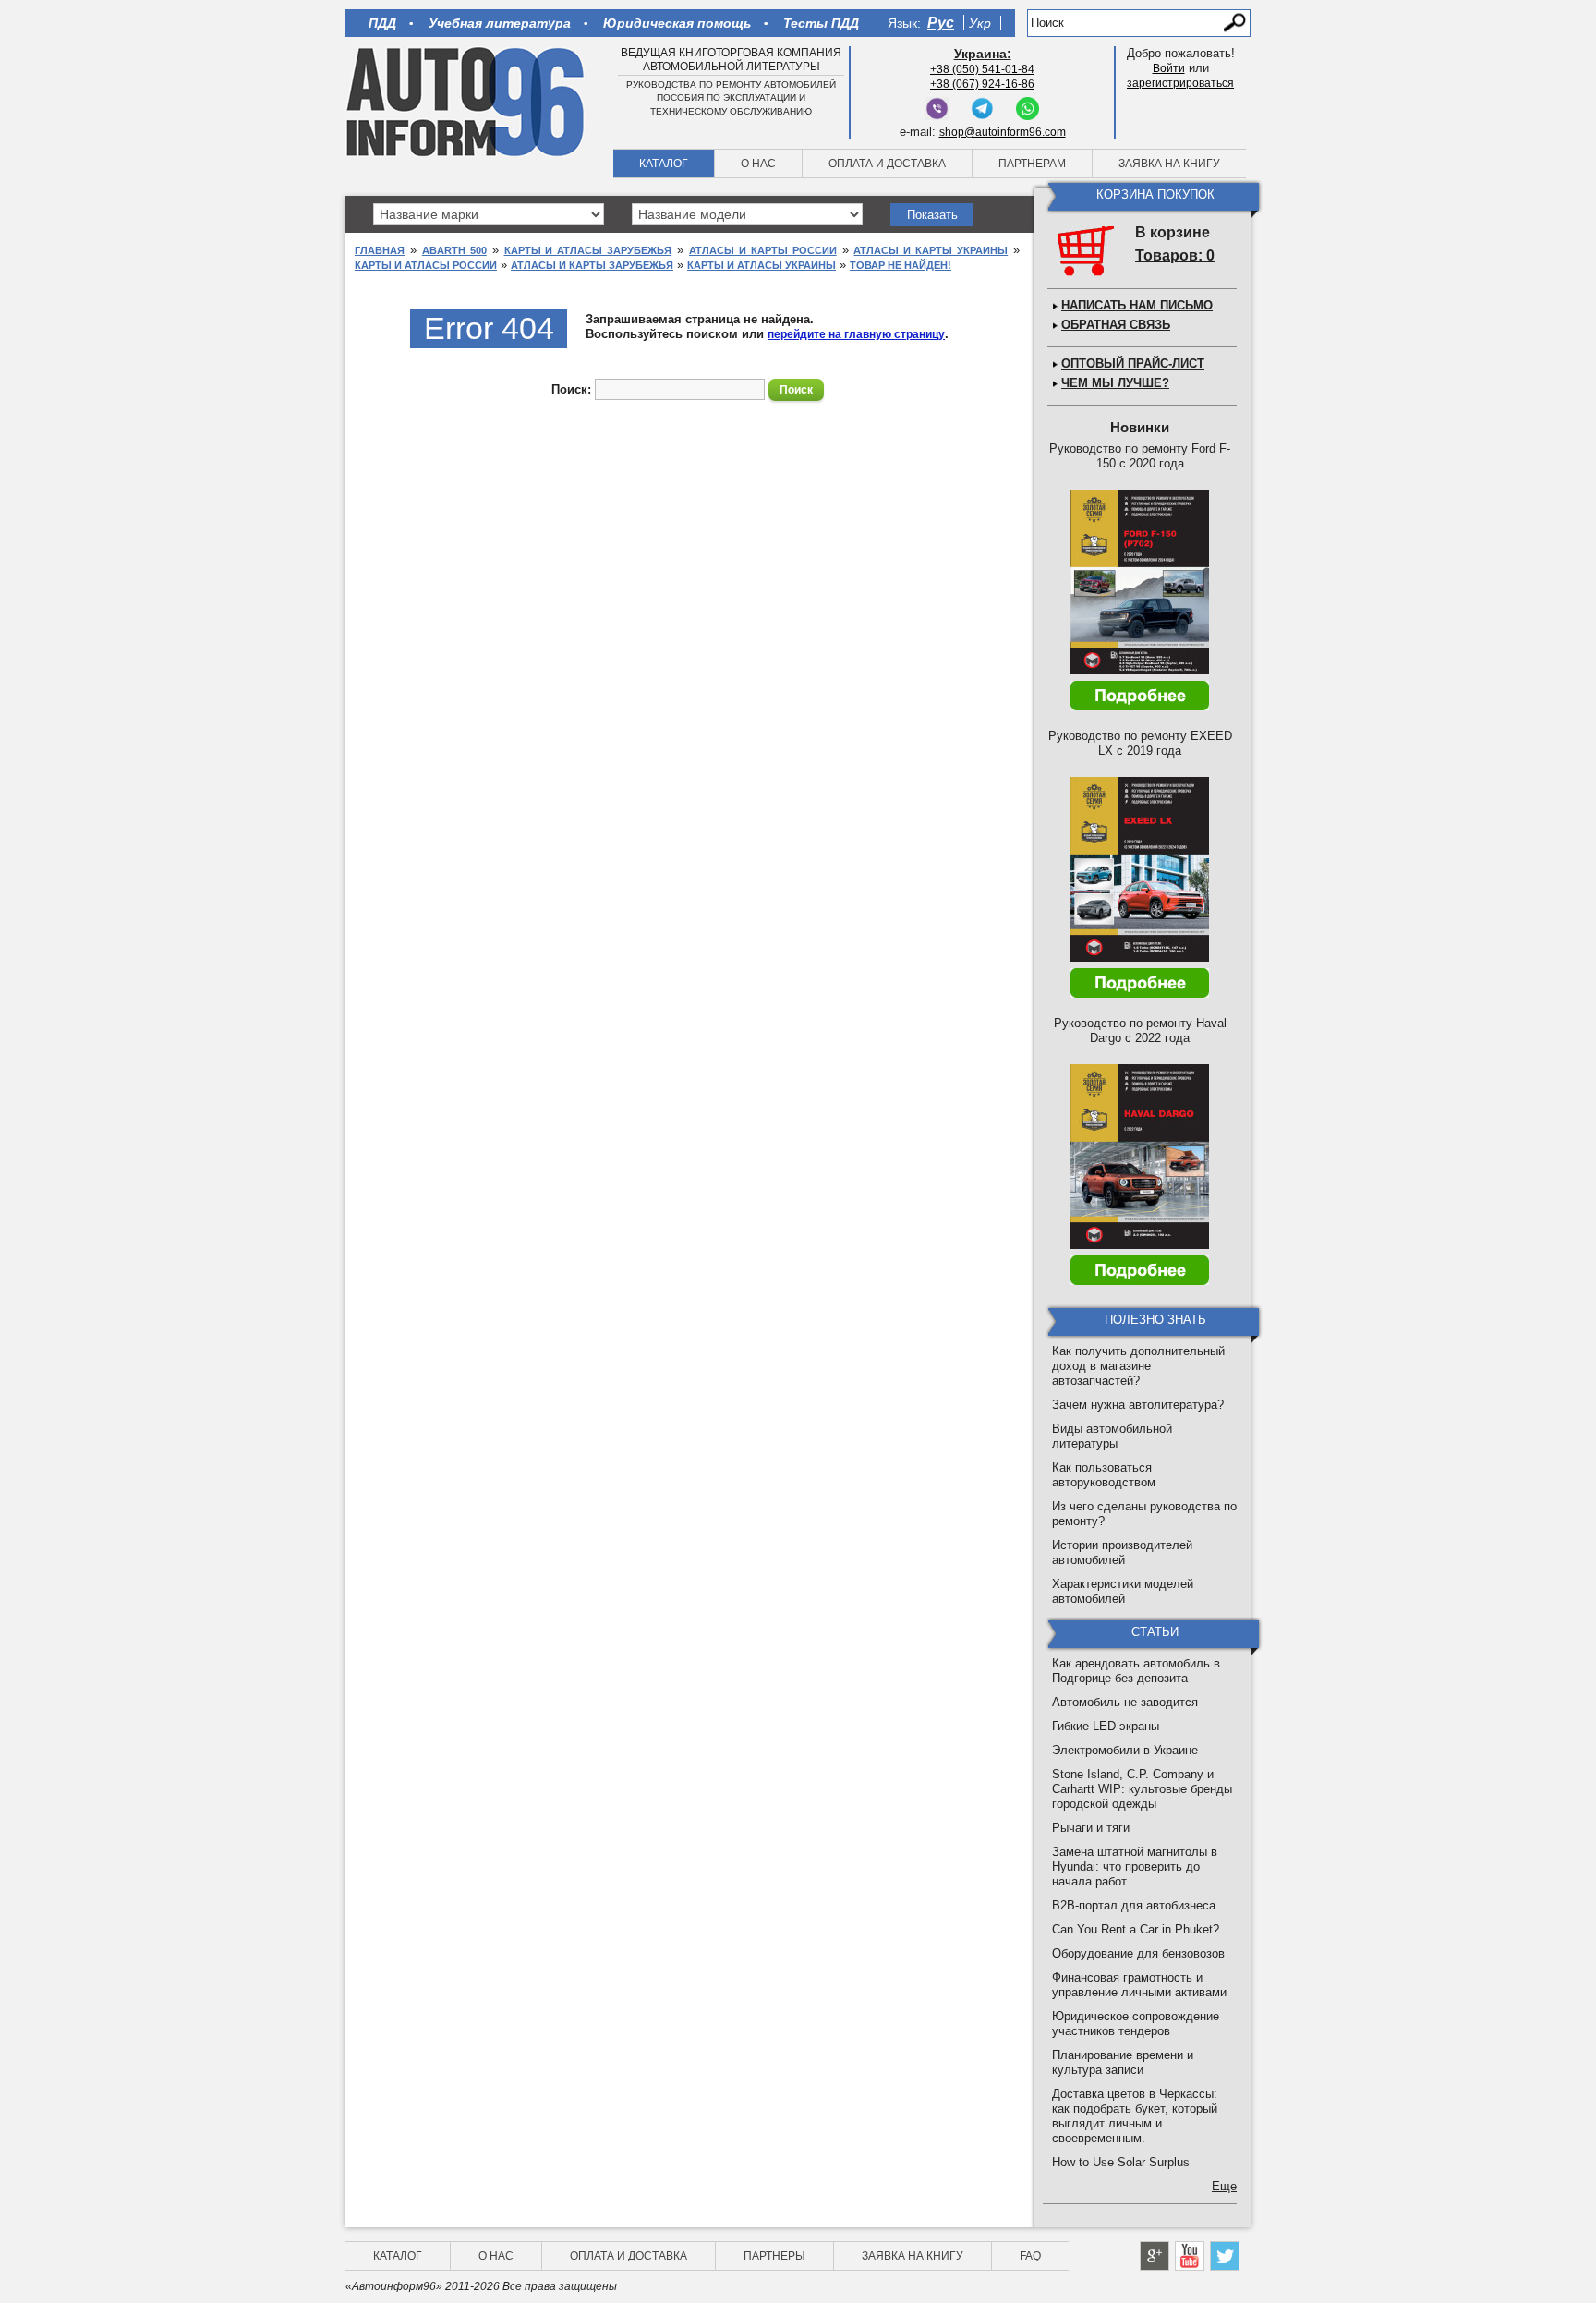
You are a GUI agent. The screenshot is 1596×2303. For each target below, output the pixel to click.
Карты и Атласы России (426, 265)
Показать (932, 215)
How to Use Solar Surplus (1121, 2162)
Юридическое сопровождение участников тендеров (1136, 2024)
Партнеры (774, 2256)
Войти (1169, 68)
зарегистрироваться (1180, 83)
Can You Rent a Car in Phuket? (1136, 1929)
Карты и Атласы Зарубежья (588, 250)
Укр (980, 23)
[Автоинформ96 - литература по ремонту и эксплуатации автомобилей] (467, 101)
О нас (758, 164)
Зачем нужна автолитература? (1138, 1405)
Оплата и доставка (887, 164)
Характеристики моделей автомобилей (1123, 1591)
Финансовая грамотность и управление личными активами (1139, 1985)
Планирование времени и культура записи (1123, 2062)
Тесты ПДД (821, 23)
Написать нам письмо (1137, 305)
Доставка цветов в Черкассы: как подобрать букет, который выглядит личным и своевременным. (1135, 2116)
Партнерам (1032, 164)
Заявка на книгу (1169, 164)
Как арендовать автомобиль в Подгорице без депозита (1136, 1671)
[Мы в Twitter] (1225, 2256)
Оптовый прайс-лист (1133, 364)
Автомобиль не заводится (1125, 1702)
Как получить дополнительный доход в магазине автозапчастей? (1138, 1366)
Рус (941, 23)
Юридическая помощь (677, 23)
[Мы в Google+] (1155, 2256)
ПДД (382, 23)
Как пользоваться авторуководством (1104, 1475)
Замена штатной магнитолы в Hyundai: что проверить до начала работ (1135, 1867)
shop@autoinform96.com (1003, 132)
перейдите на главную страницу (856, 334)
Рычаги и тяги (1091, 1828)
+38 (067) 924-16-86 (982, 84)
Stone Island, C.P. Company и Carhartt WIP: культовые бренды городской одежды (1142, 1789)
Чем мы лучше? (1115, 383)
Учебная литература (500, 23)
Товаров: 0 (1175, 255)
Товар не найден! (901, 265)
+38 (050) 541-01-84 (982, 69)
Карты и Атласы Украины (762, 265)
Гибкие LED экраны (1106, 1726)
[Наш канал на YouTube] (1190, 2256)
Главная (380, 250)
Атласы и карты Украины (931, 250)
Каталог (664, 164)
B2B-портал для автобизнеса (1134, 1905)
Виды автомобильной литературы (1112, 1436)
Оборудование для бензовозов (1138, 1953)
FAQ (1030, 2256)
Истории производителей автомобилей (1122, 1552)
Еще (1224, 2186)
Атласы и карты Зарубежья (592, 265)
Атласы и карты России (763, 250)
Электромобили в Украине (1125, 1750)
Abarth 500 (454, 250)
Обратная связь (1116, 325)
